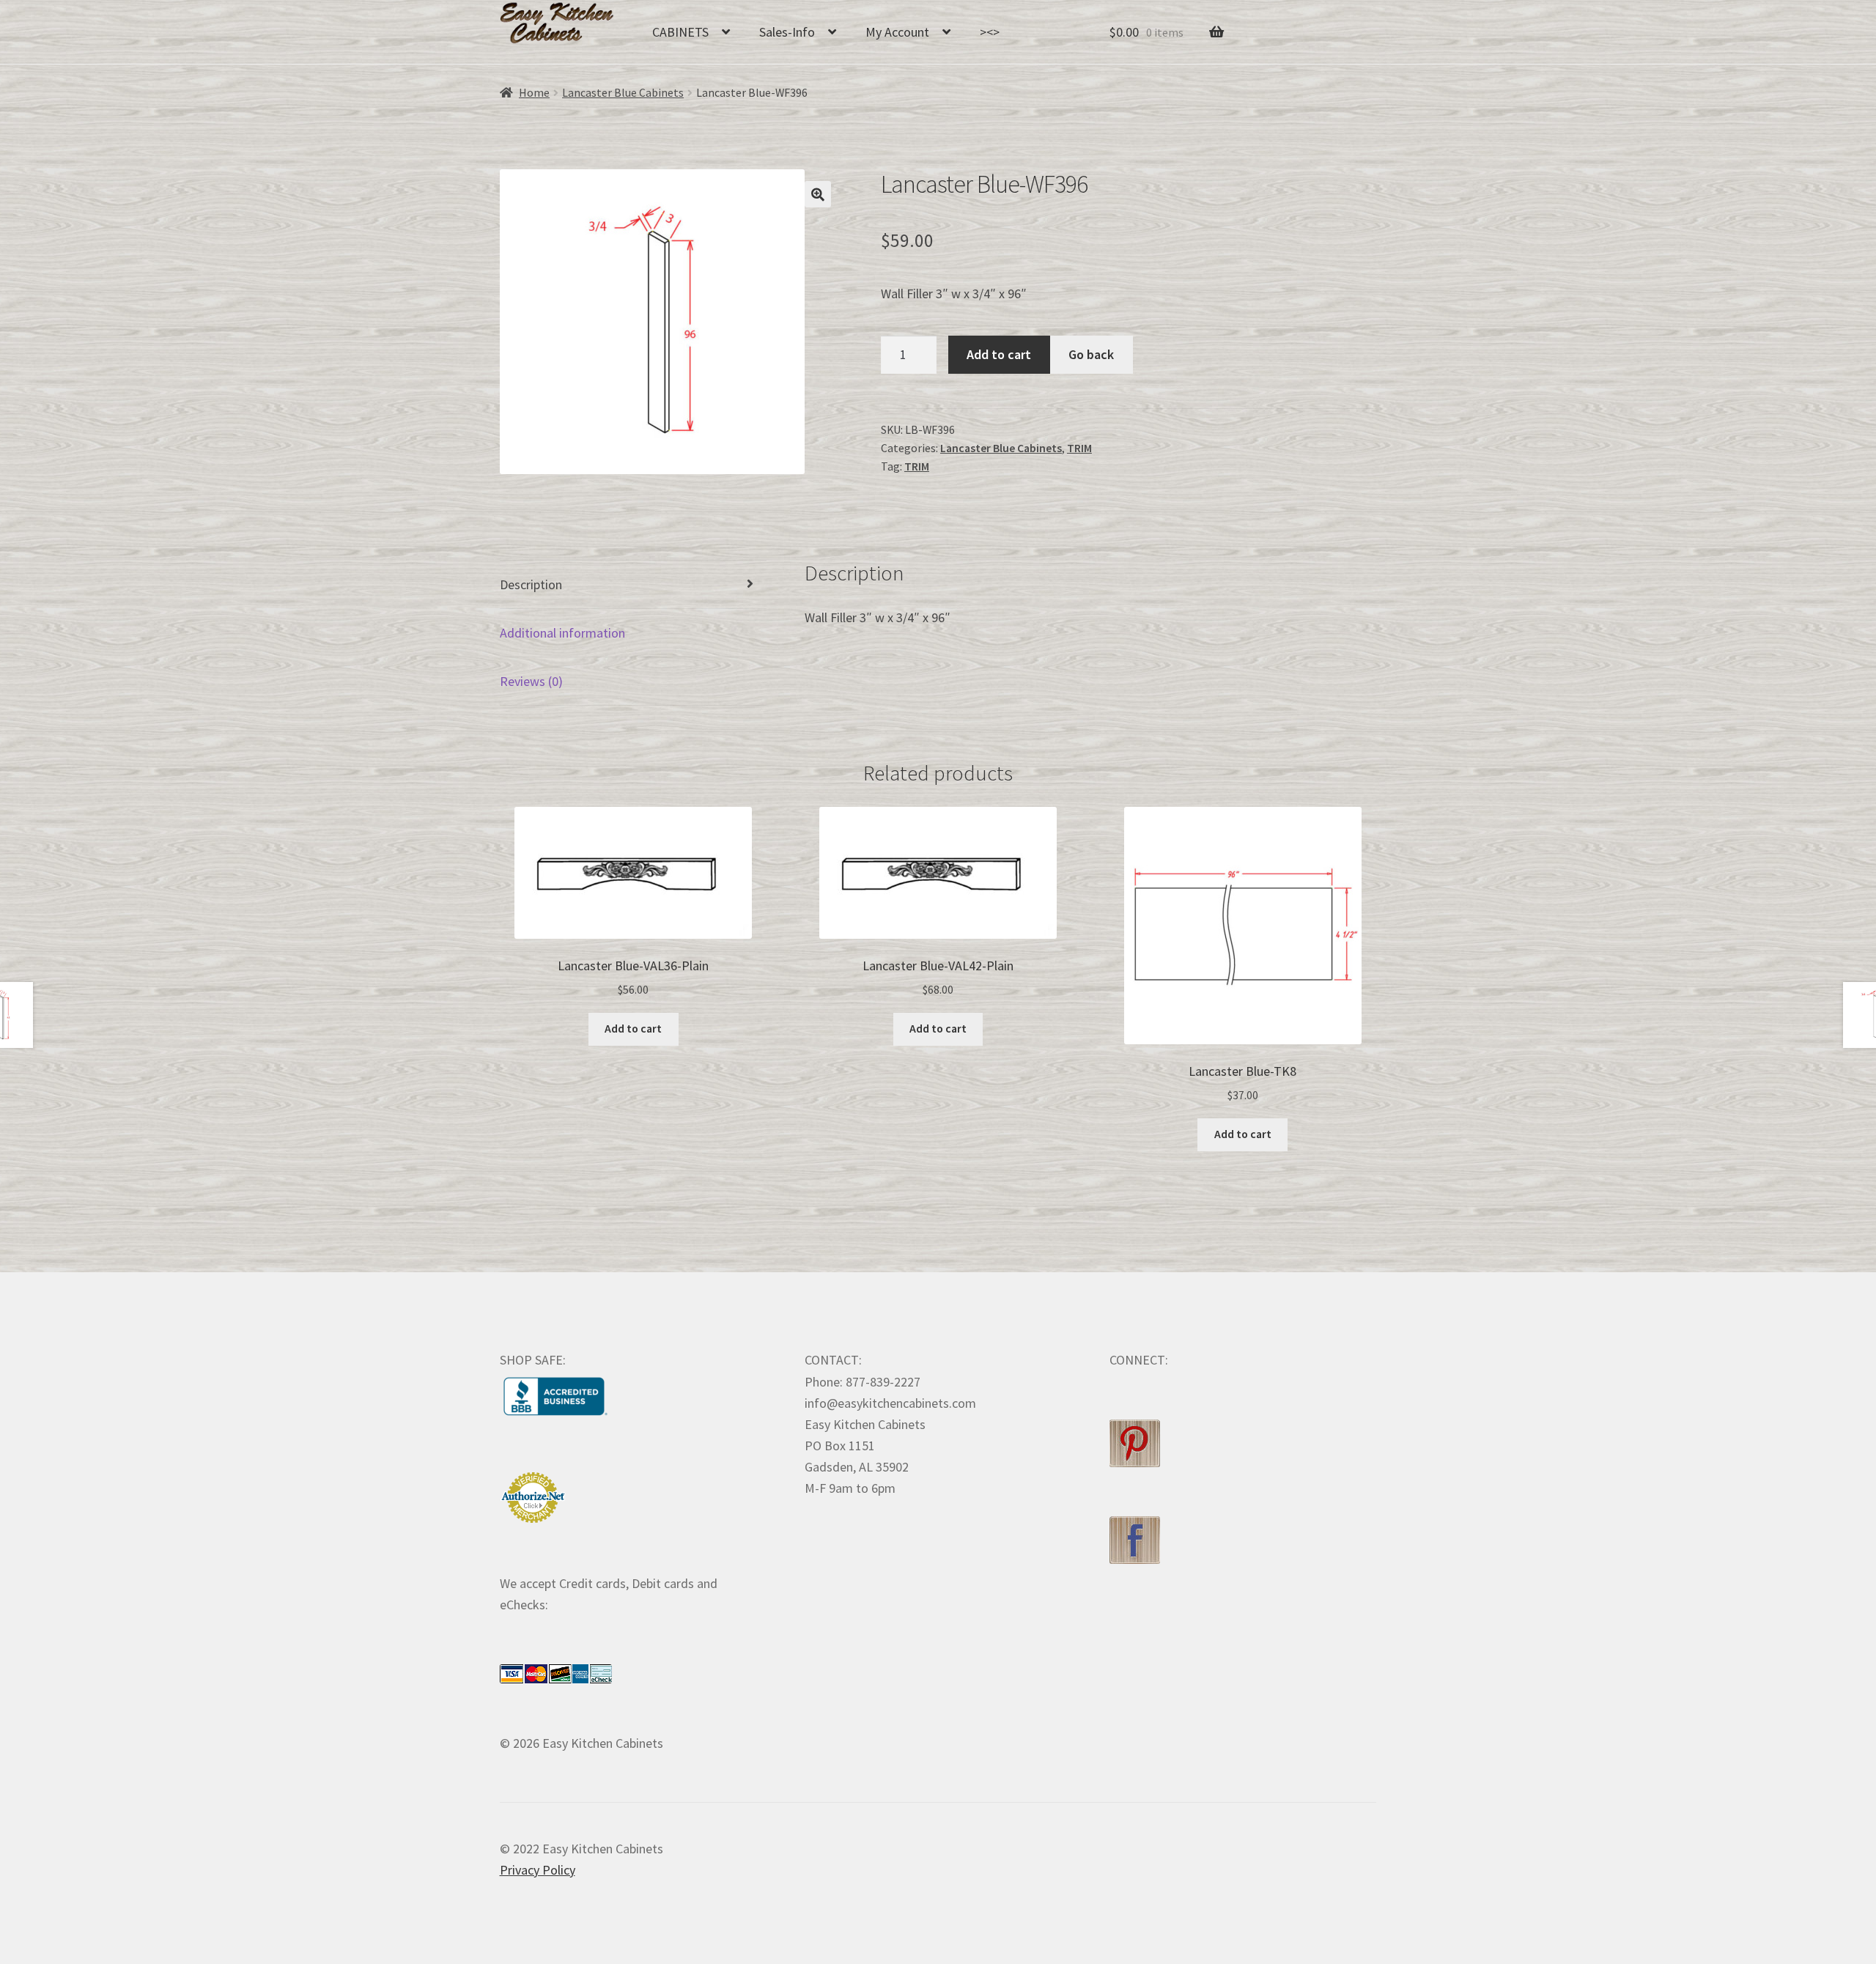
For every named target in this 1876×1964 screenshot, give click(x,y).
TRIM (1079, 448)
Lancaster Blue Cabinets (623, 93)
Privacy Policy (538, 1870)
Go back (1091, 354)
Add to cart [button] (633, 1029)
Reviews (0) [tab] (531, 681)
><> (990, 32)
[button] (818, 194)
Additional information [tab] (562, 633)
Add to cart (999, 354)
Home (534, 93)
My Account (897, 32)
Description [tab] (531, 584)
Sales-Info (787, 32)
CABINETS (680, 32)
